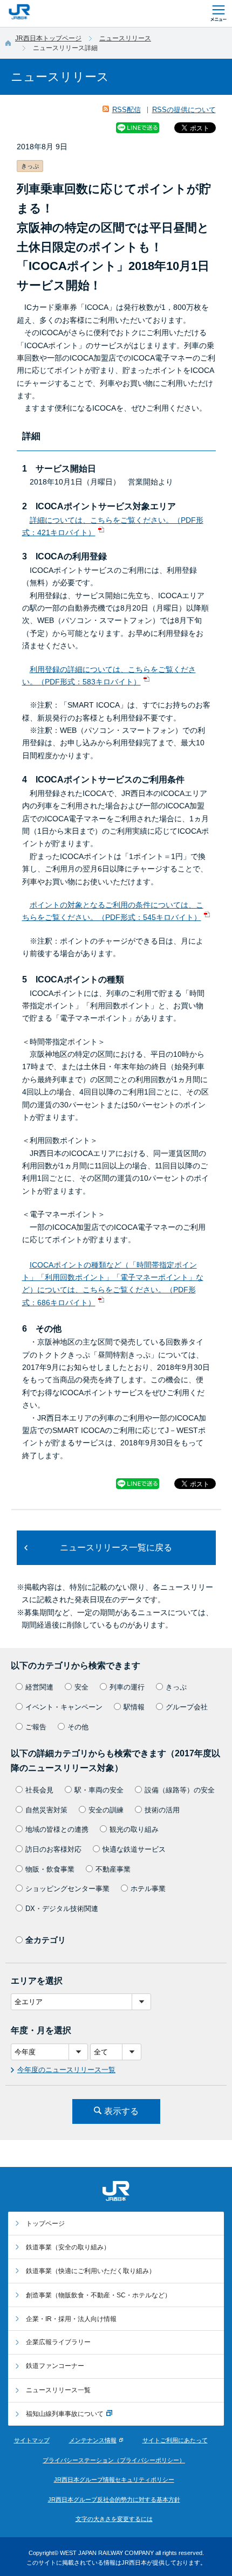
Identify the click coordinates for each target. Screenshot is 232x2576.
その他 (78, 1727)
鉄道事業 (68, 2247)
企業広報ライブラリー (58, 2342)
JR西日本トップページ (48, 38)
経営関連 (39, 1687)
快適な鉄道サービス (134, 1849)
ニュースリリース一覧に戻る (116, 1547)
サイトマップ (32, 2440)
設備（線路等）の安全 (180, 1790)
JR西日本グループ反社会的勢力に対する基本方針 (114, 2499)
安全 (81, 1687)
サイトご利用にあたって (175, 2440)
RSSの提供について (184, 110)
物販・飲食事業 (50, 1869)
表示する (121, 2111)
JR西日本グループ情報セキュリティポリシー (114, 2480)
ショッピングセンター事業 (67, 1889)
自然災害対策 (46, 1810)
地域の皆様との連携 (57, 1829)
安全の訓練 (106, 1810)
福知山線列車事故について (65, 2414)
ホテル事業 (148, 1889)
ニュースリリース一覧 (58, 2390)
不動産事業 (113, 1869)
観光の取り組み (134, 1829)
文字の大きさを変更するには (114, 2519)
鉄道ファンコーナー (55, 2366)
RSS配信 (127, 110)
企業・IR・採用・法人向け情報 (71, 2319)
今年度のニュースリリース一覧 (66, 2070)
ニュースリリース (125, 38)
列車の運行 (127, 1687)
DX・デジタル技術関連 (62, 1909)
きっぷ (176, 1687)
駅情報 (134, 1707)
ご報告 (36, 1727)
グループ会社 (187, 1707)
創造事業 (98, 2295)
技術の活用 (162, 1810)
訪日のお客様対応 (53, 1849)
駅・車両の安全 (99, 1790)
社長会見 (39, 1790)
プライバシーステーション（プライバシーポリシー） (114, 2460)
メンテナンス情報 (93, 2440)
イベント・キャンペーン (64, 1707)
